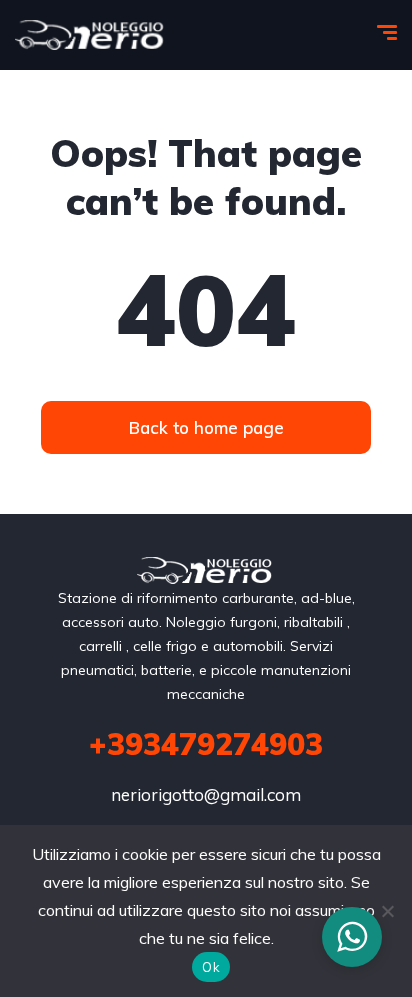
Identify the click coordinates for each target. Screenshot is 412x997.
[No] (387, 911)
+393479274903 (206, 744)
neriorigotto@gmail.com (206, 794)
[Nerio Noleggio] (91, 35)
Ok (211, 967)
